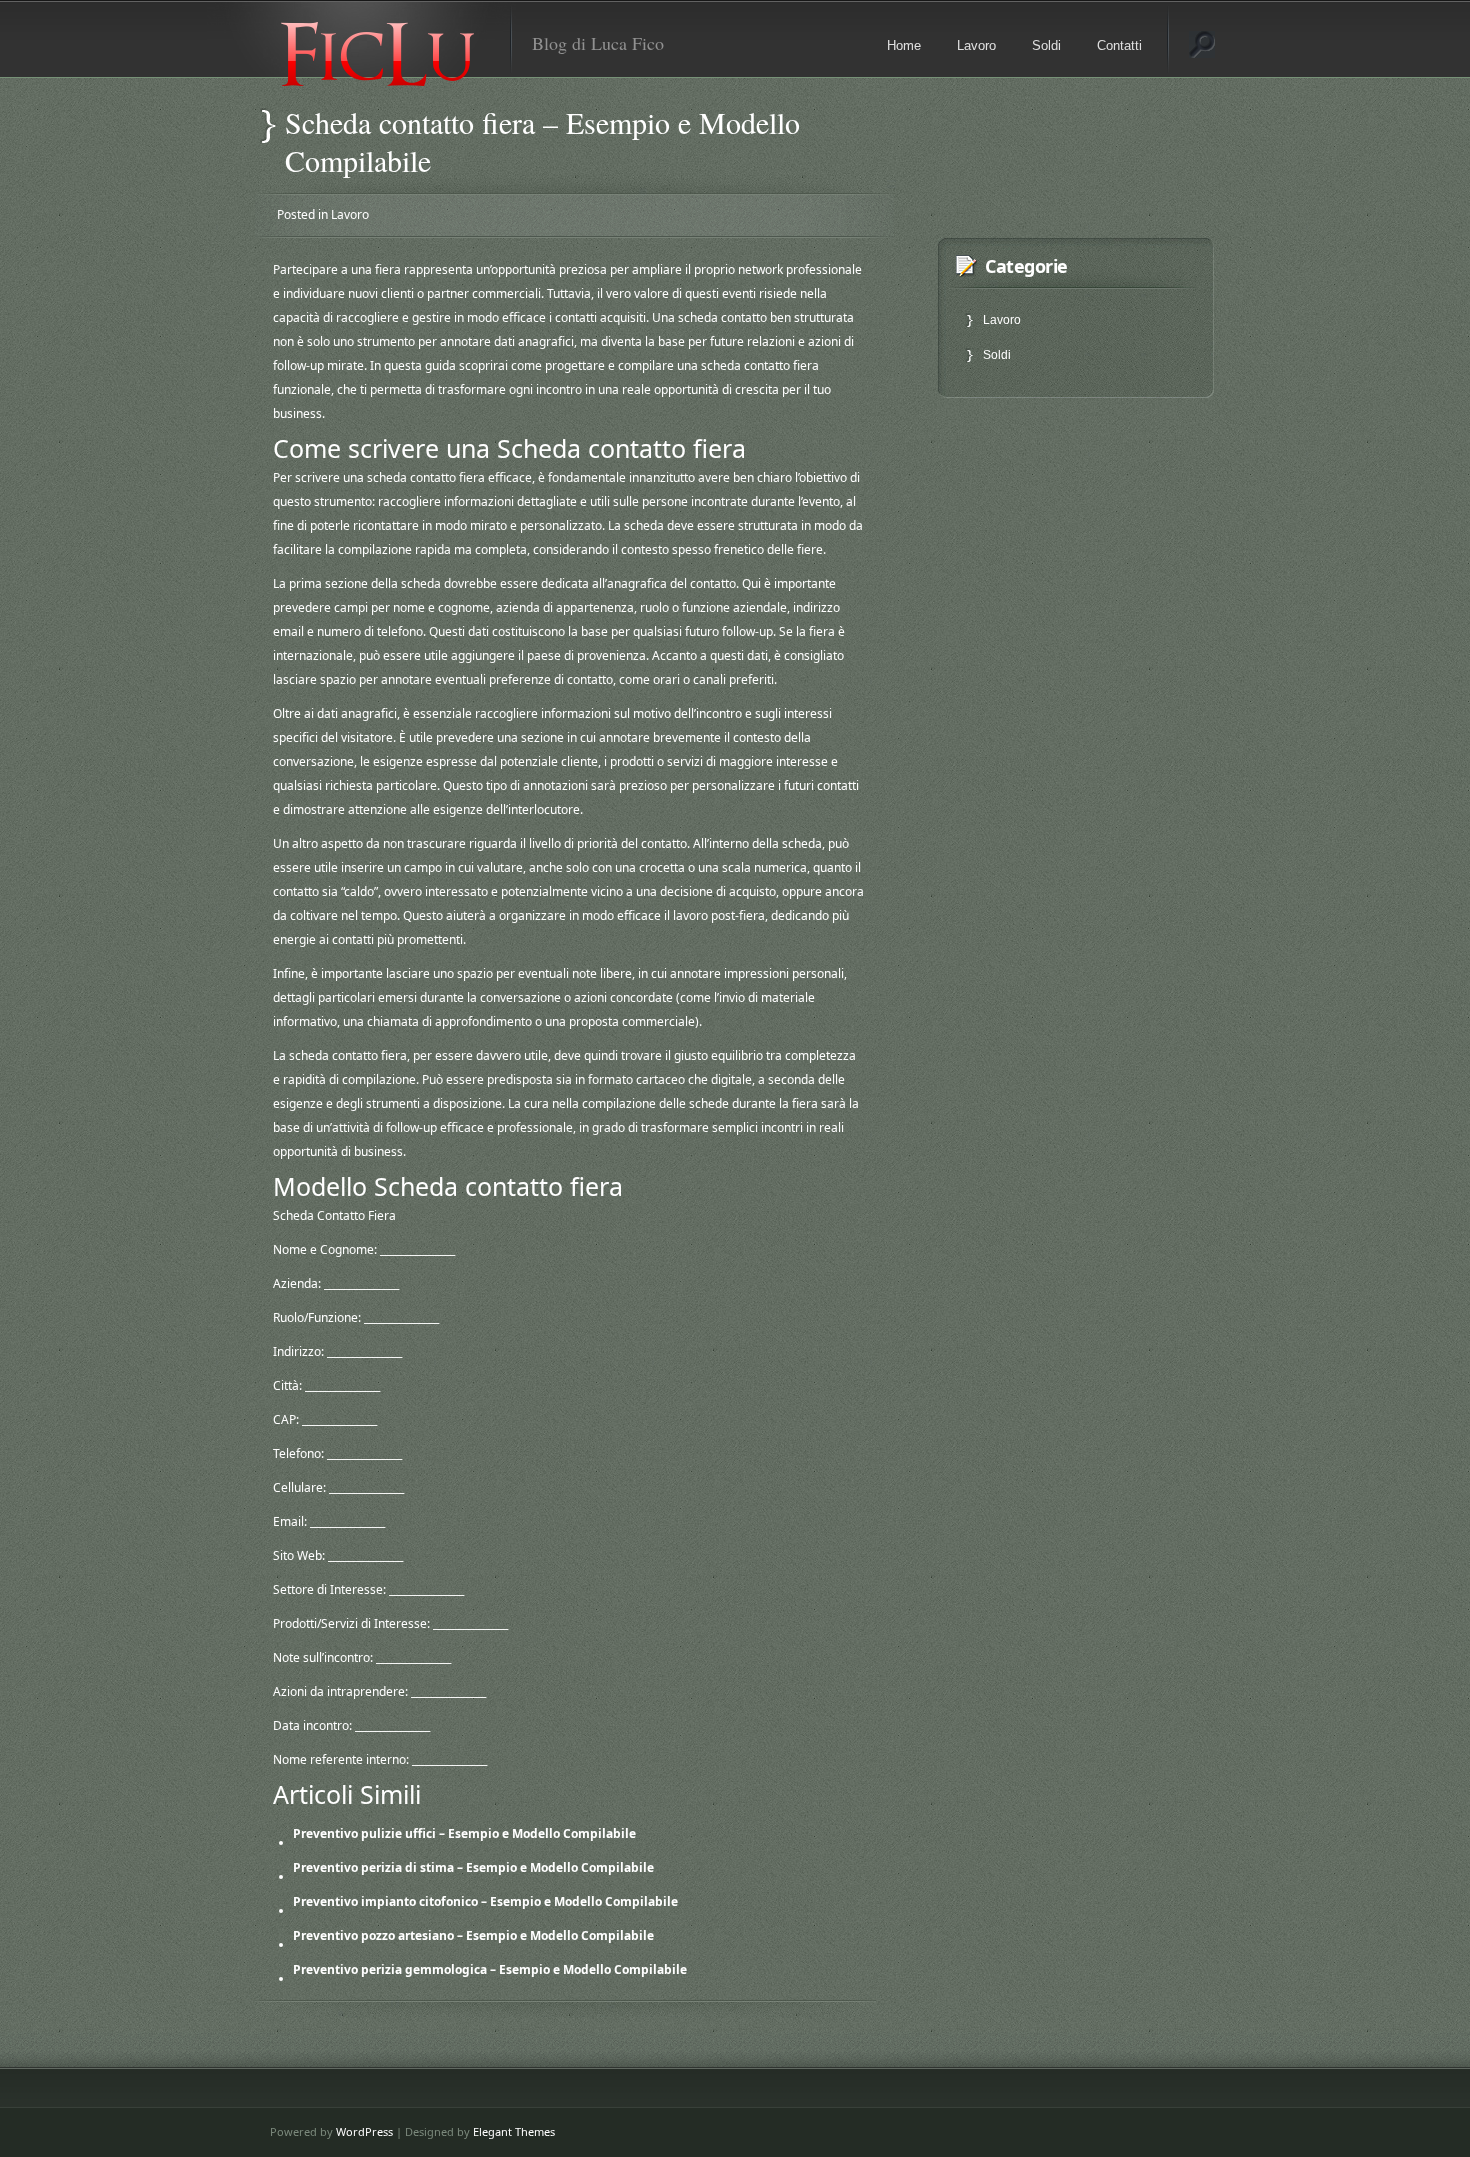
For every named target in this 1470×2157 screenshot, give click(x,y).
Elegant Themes (514, 2131)
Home (904, 45)
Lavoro (976, 45)
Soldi (1046, 45)
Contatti (1119, 45)
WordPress (364, 2131)
